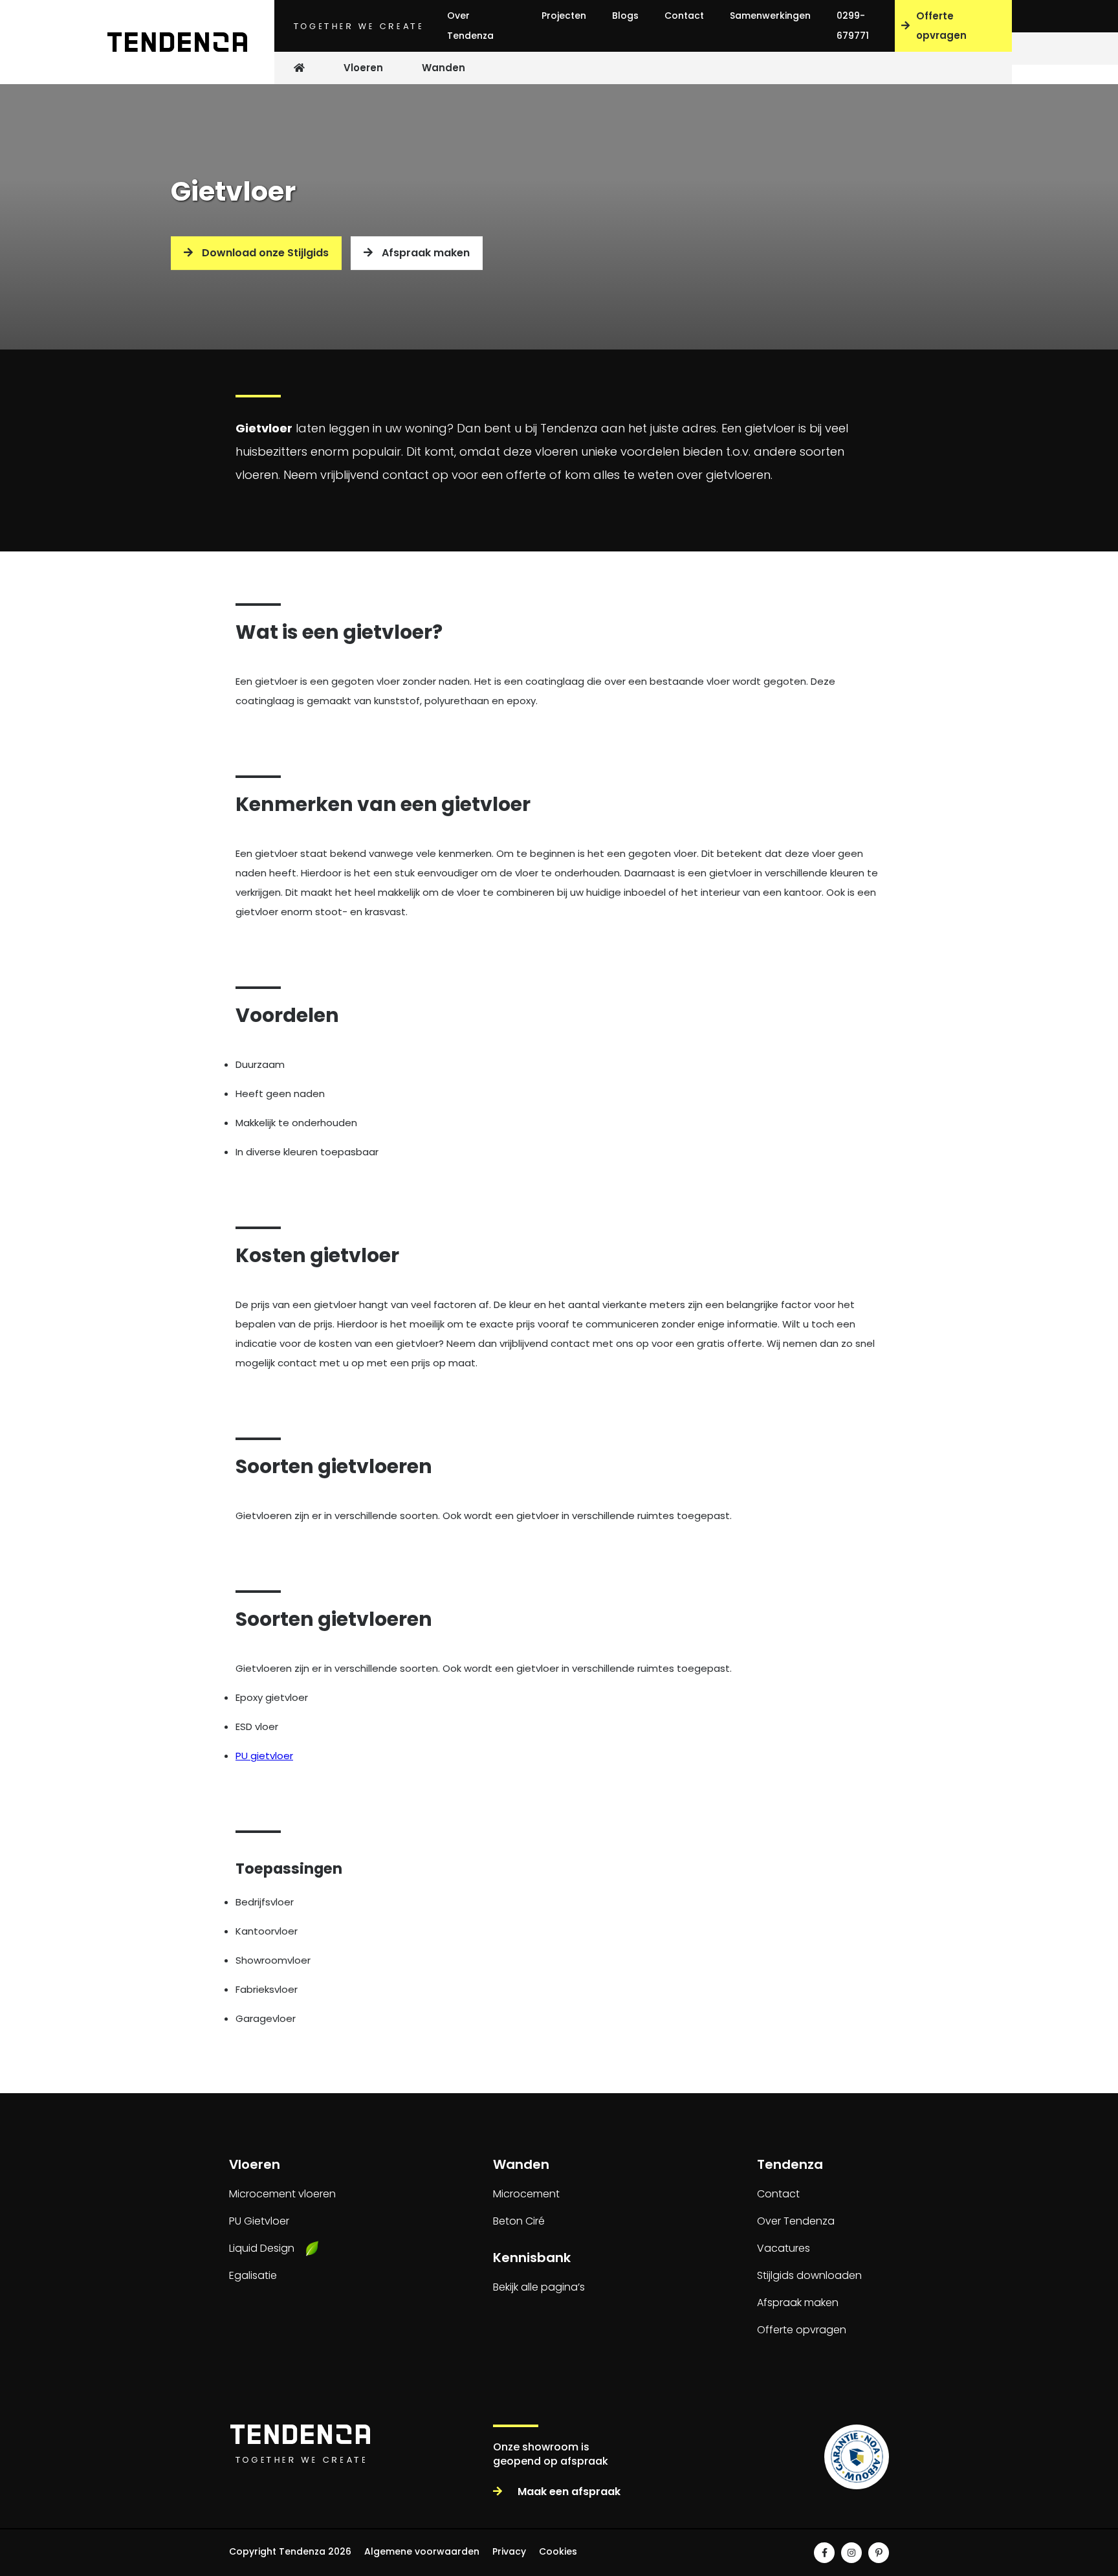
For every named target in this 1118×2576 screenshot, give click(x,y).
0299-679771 (853, 26)
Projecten (564, 16)
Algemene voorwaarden (422, 2551)
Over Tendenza (470, 26)
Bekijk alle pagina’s (539, 2287)
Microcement (526, 2194)
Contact (684, 16)
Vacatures (784, 2248)
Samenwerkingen (770, 16)
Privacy (509, 2551)
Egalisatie (253, 2275)
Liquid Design (262, 2248)
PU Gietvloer (259, 2221)
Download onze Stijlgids (264, 253)
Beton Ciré (519, 2221)
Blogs (625, 16)
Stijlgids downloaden (809, 2275)
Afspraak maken (424, 253)
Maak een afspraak (568, 2492)
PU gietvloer (264, 1756)
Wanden (444, 68)
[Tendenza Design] (171, 42)
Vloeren (363, 68)
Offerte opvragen (1057, 2559)
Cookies (558, 2551)
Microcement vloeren (282, 2194)
